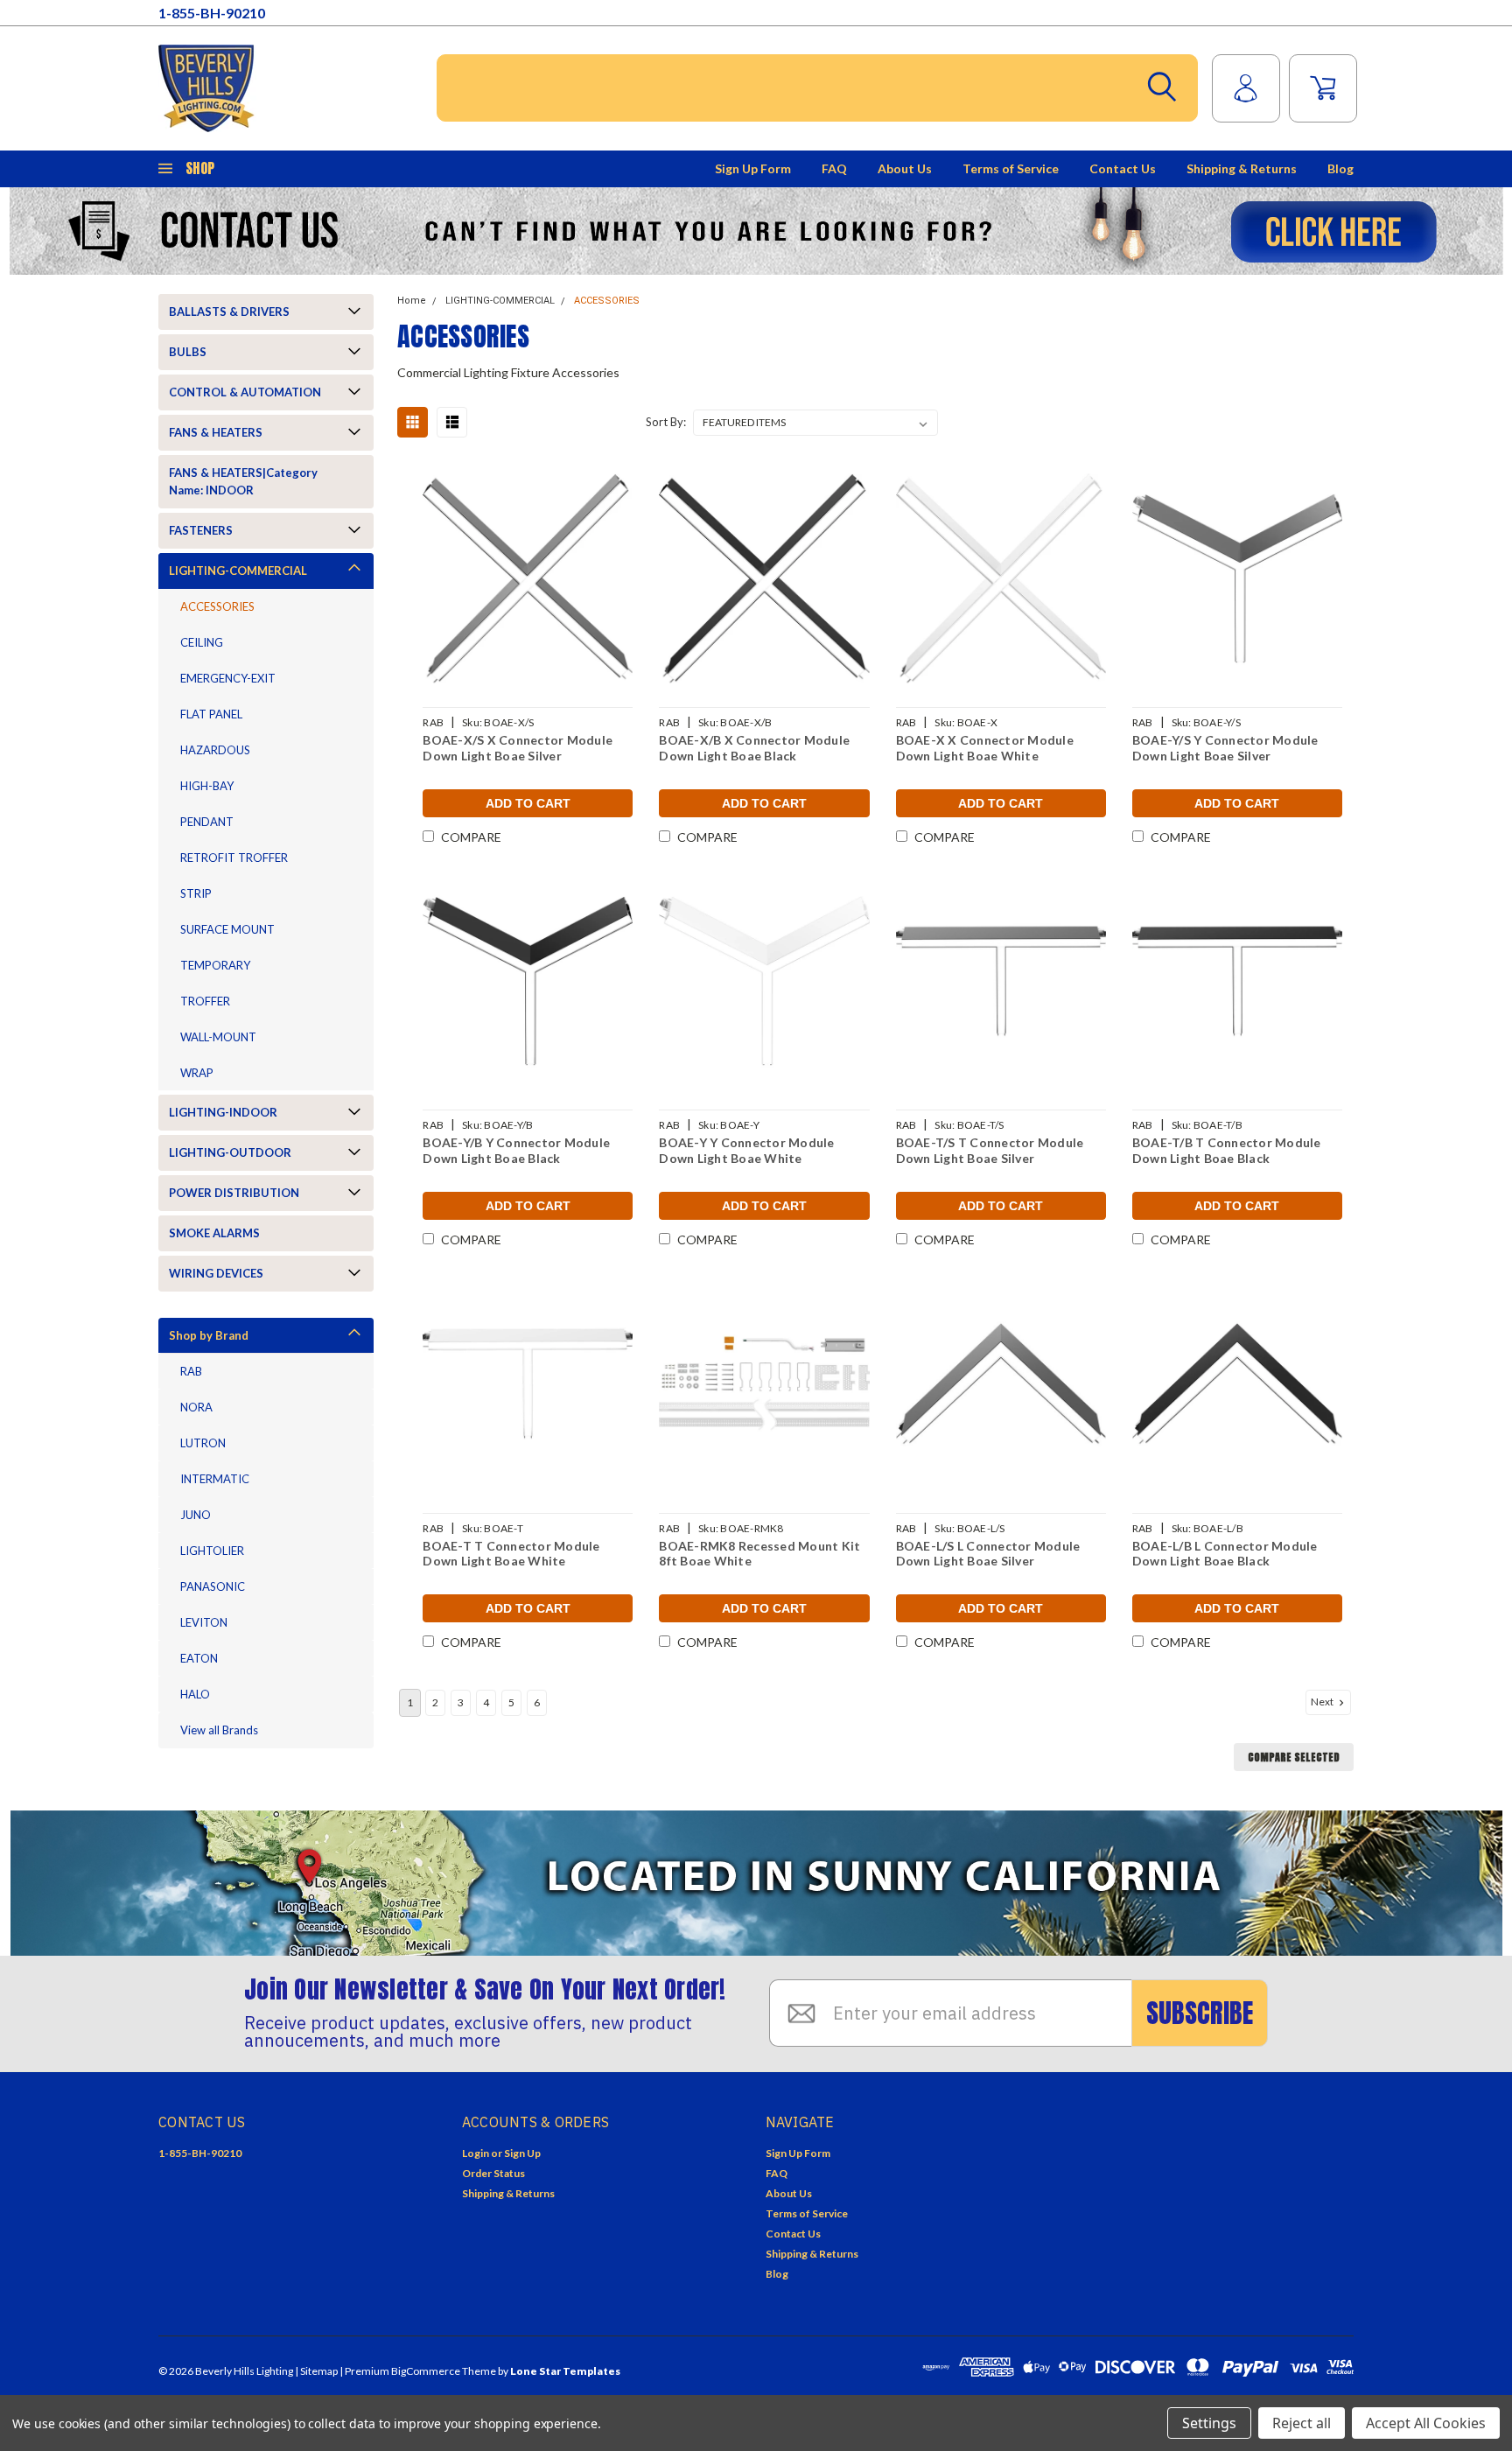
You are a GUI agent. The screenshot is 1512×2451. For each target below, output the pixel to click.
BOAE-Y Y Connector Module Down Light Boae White (746, 1150)
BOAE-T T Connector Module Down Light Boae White (511, 1554)
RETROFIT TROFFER (234, 858)
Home (412, 301)
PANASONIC (213, 1586)
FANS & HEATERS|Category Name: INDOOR (243, 481)
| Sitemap (316, 2371)
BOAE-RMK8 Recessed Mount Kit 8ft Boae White (759, 1554)
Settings (1209, 2423)
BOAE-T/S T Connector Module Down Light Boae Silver (990, 1150)
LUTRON (203, 1443)
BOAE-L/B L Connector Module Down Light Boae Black (1225, 1554)
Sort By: (666, 422)
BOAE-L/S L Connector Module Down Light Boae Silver (988, 1554)
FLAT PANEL (211, 714)
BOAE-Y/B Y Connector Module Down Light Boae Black (516, 1150)
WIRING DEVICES (216, 1273)
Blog (1340, 168)
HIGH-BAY (207, 786)
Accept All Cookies (1426, 2423)
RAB (191, 1371)
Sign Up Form (753, 168)
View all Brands (219, 1730)
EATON (199, 1658)
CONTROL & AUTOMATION (245, 392)
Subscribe (1200, 2013)
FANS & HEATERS (216, 432)
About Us (905, 168)
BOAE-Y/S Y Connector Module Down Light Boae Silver (1225, 748)
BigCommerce (426, 2371)
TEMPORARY (215, 965)
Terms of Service (1011, 168)
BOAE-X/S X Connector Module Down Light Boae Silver (518, 748)
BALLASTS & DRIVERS (229, 312)
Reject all (1302, 2423)
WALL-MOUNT (218, 1037)
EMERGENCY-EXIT (228, 678)
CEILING (202, 642)
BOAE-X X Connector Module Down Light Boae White (985, 748)
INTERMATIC (215, 1479)
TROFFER (205, 1001)
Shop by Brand (209, 1335)
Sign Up (522, 2153)
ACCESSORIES (217, 606)
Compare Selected (1294, 1757)
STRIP (196, 893)
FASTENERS (201, 530)
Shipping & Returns (1242, 168)
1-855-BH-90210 (212, 13)
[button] (756, 231)
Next (1323, 1702)
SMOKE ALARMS (214, 1233)
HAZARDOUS (215, 750)
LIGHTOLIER (212, 1551)
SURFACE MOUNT (227, 929)
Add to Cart (528, 803)
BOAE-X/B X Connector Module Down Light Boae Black (754, 748)
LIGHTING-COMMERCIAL (238, 571)
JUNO (196, 1515)
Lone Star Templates (565, 2371)
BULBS (188, 352)
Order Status (493, 2173)
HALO (195, 1694)
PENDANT (207, 822)
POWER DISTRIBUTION (234, 1193)
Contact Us (1123, 168)
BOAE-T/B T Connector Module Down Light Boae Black (1227, 1150)
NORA (196, 1407)
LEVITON (204, 1622)
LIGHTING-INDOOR (223, 1112)
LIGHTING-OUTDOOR (230, 1152)
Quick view (528, 579)
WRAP (197, 1073)
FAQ (834, 168)
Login (476, 2153)
